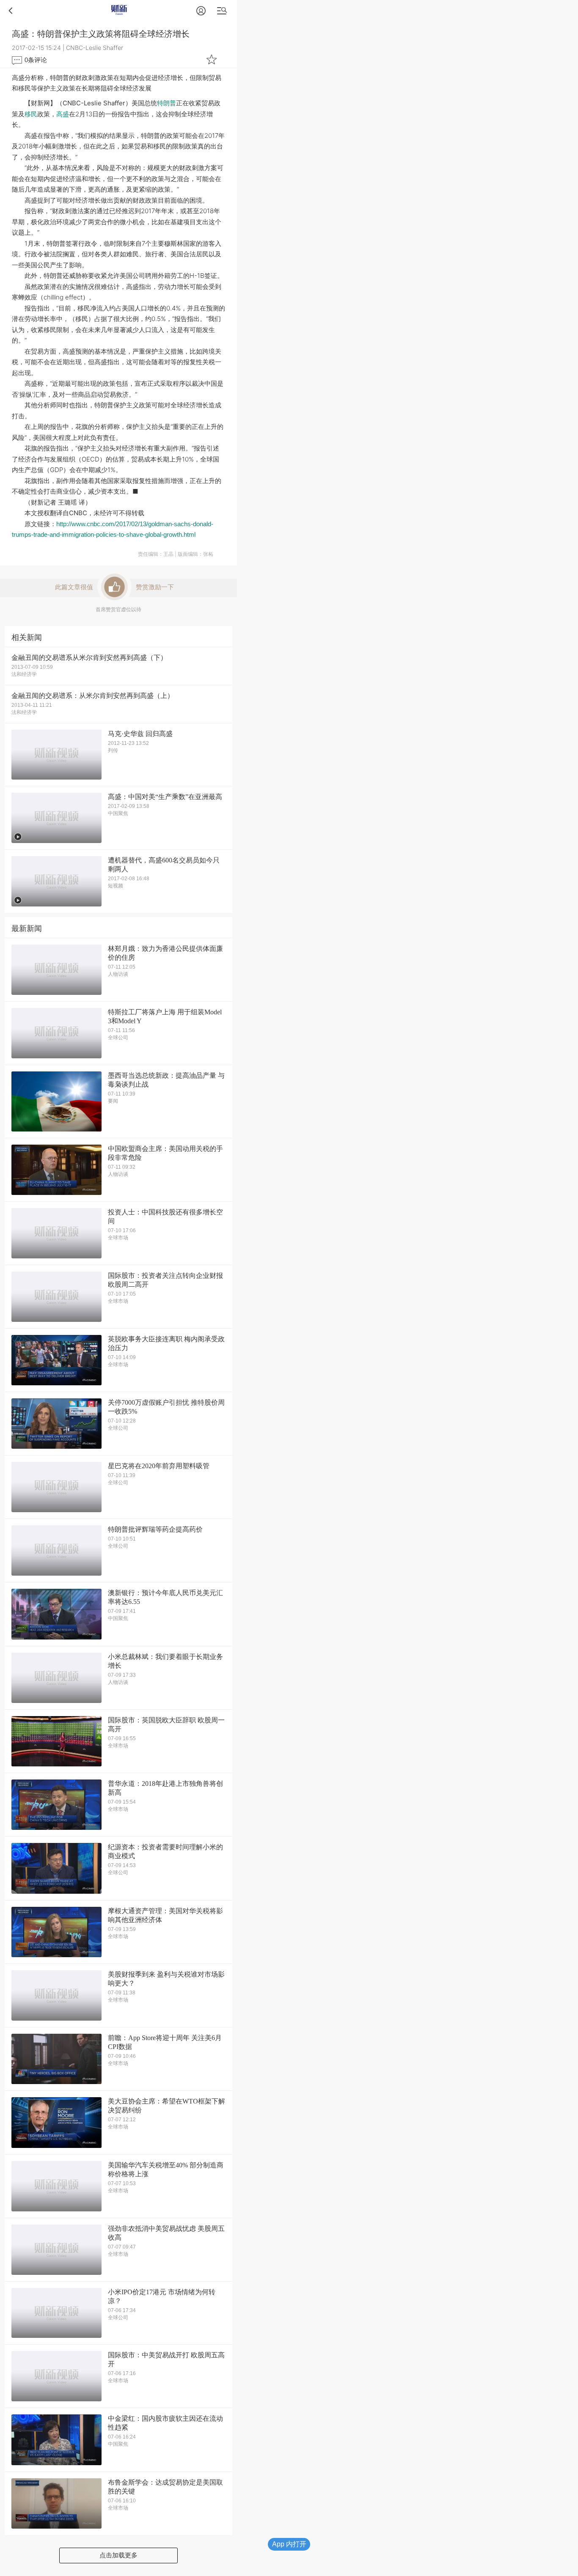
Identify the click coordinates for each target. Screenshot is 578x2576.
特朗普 (167, 103)
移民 (31, 114)
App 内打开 (289, 2544)
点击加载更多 (118, 2555)
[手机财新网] (118, 10)
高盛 (63, 114)
